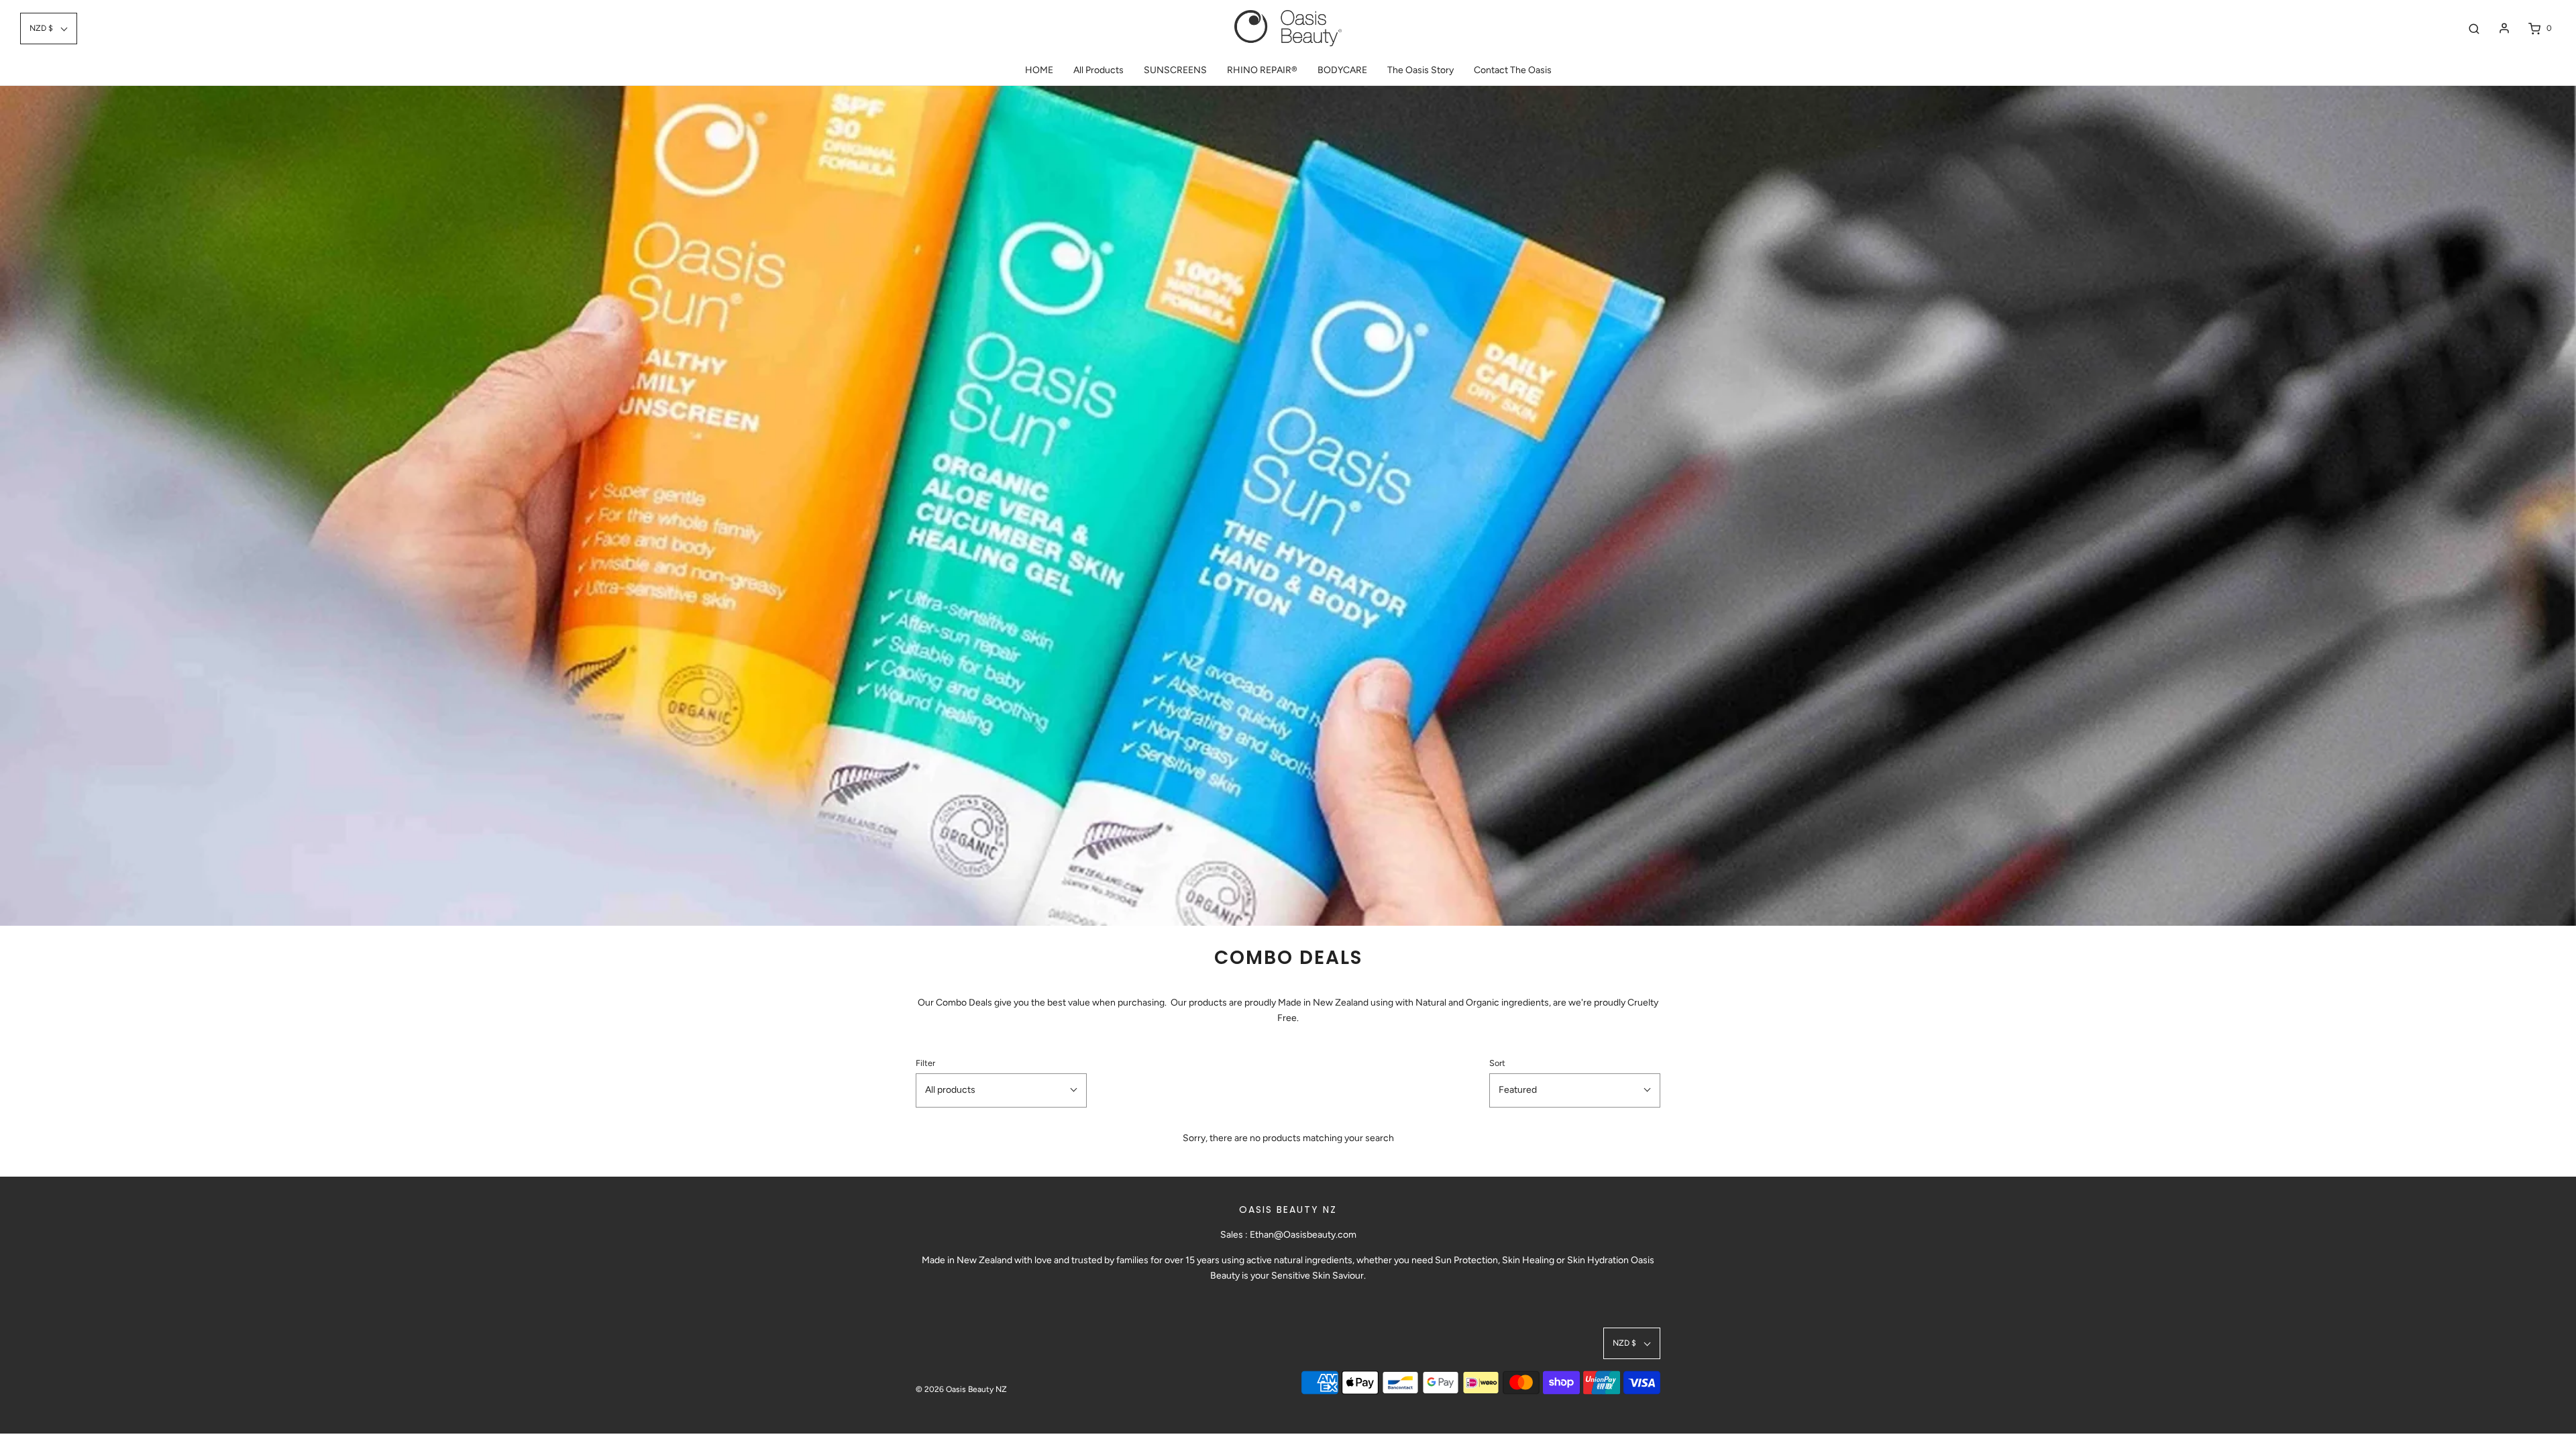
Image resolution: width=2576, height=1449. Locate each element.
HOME (1039, 70)
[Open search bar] (2474, 29)
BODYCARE (1342, 70)
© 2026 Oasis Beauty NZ (961, 1389)
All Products (1098, 70)
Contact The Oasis (1513, 70)
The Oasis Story (1420, 70)
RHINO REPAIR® (1262, 70)
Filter (925, 1063)
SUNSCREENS (1175, 70)
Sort (1497, 1063)
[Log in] (2504, 28)
